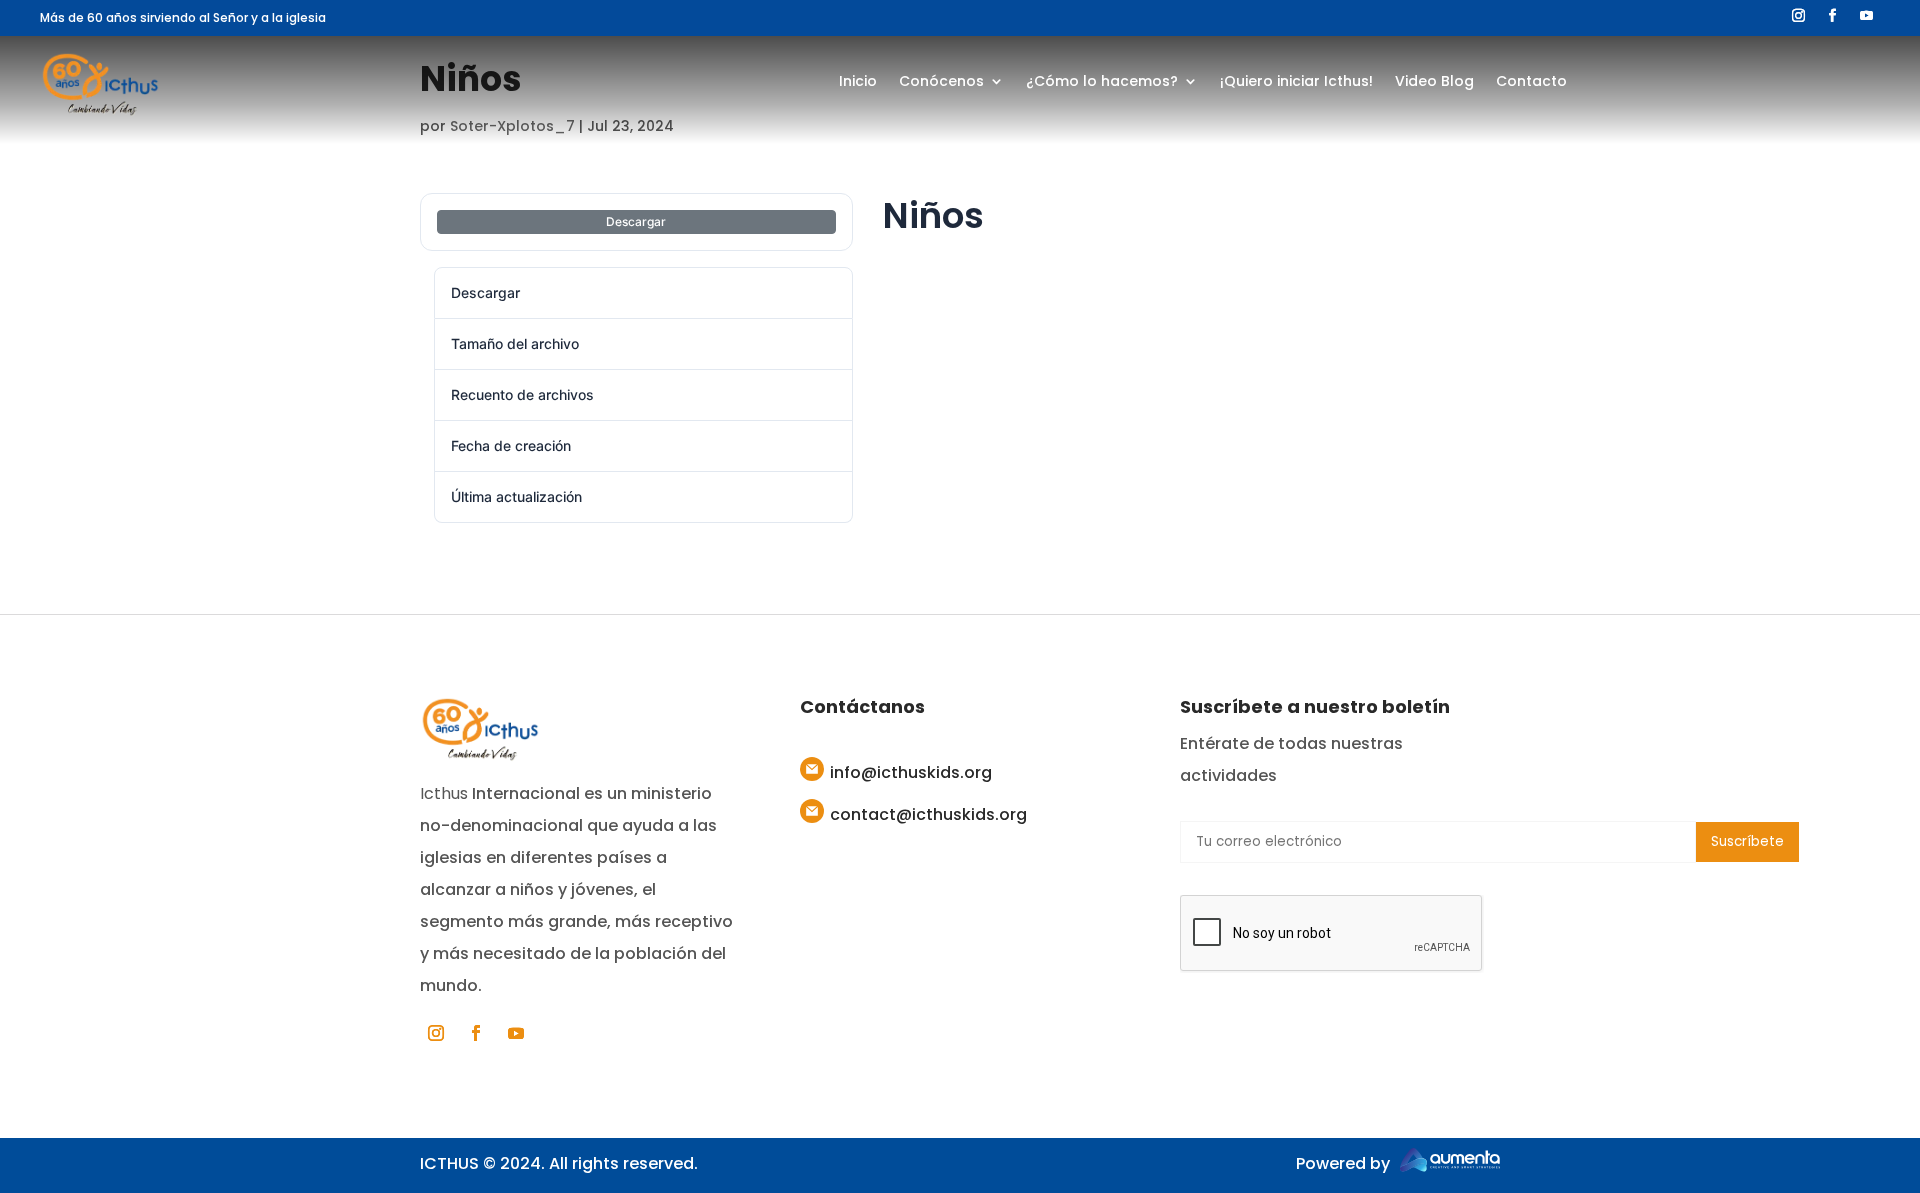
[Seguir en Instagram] (1799, 16)
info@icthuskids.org (911, 772)
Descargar (636, 221)
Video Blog (1434, 82)
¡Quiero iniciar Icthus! (1296, 82)
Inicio (858, 82)
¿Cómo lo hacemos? (1102, 82)
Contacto (1531, 82)
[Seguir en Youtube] (1867, 16)
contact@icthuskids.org (928, 814)
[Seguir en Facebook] (1833, 16)
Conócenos (941, 82)
